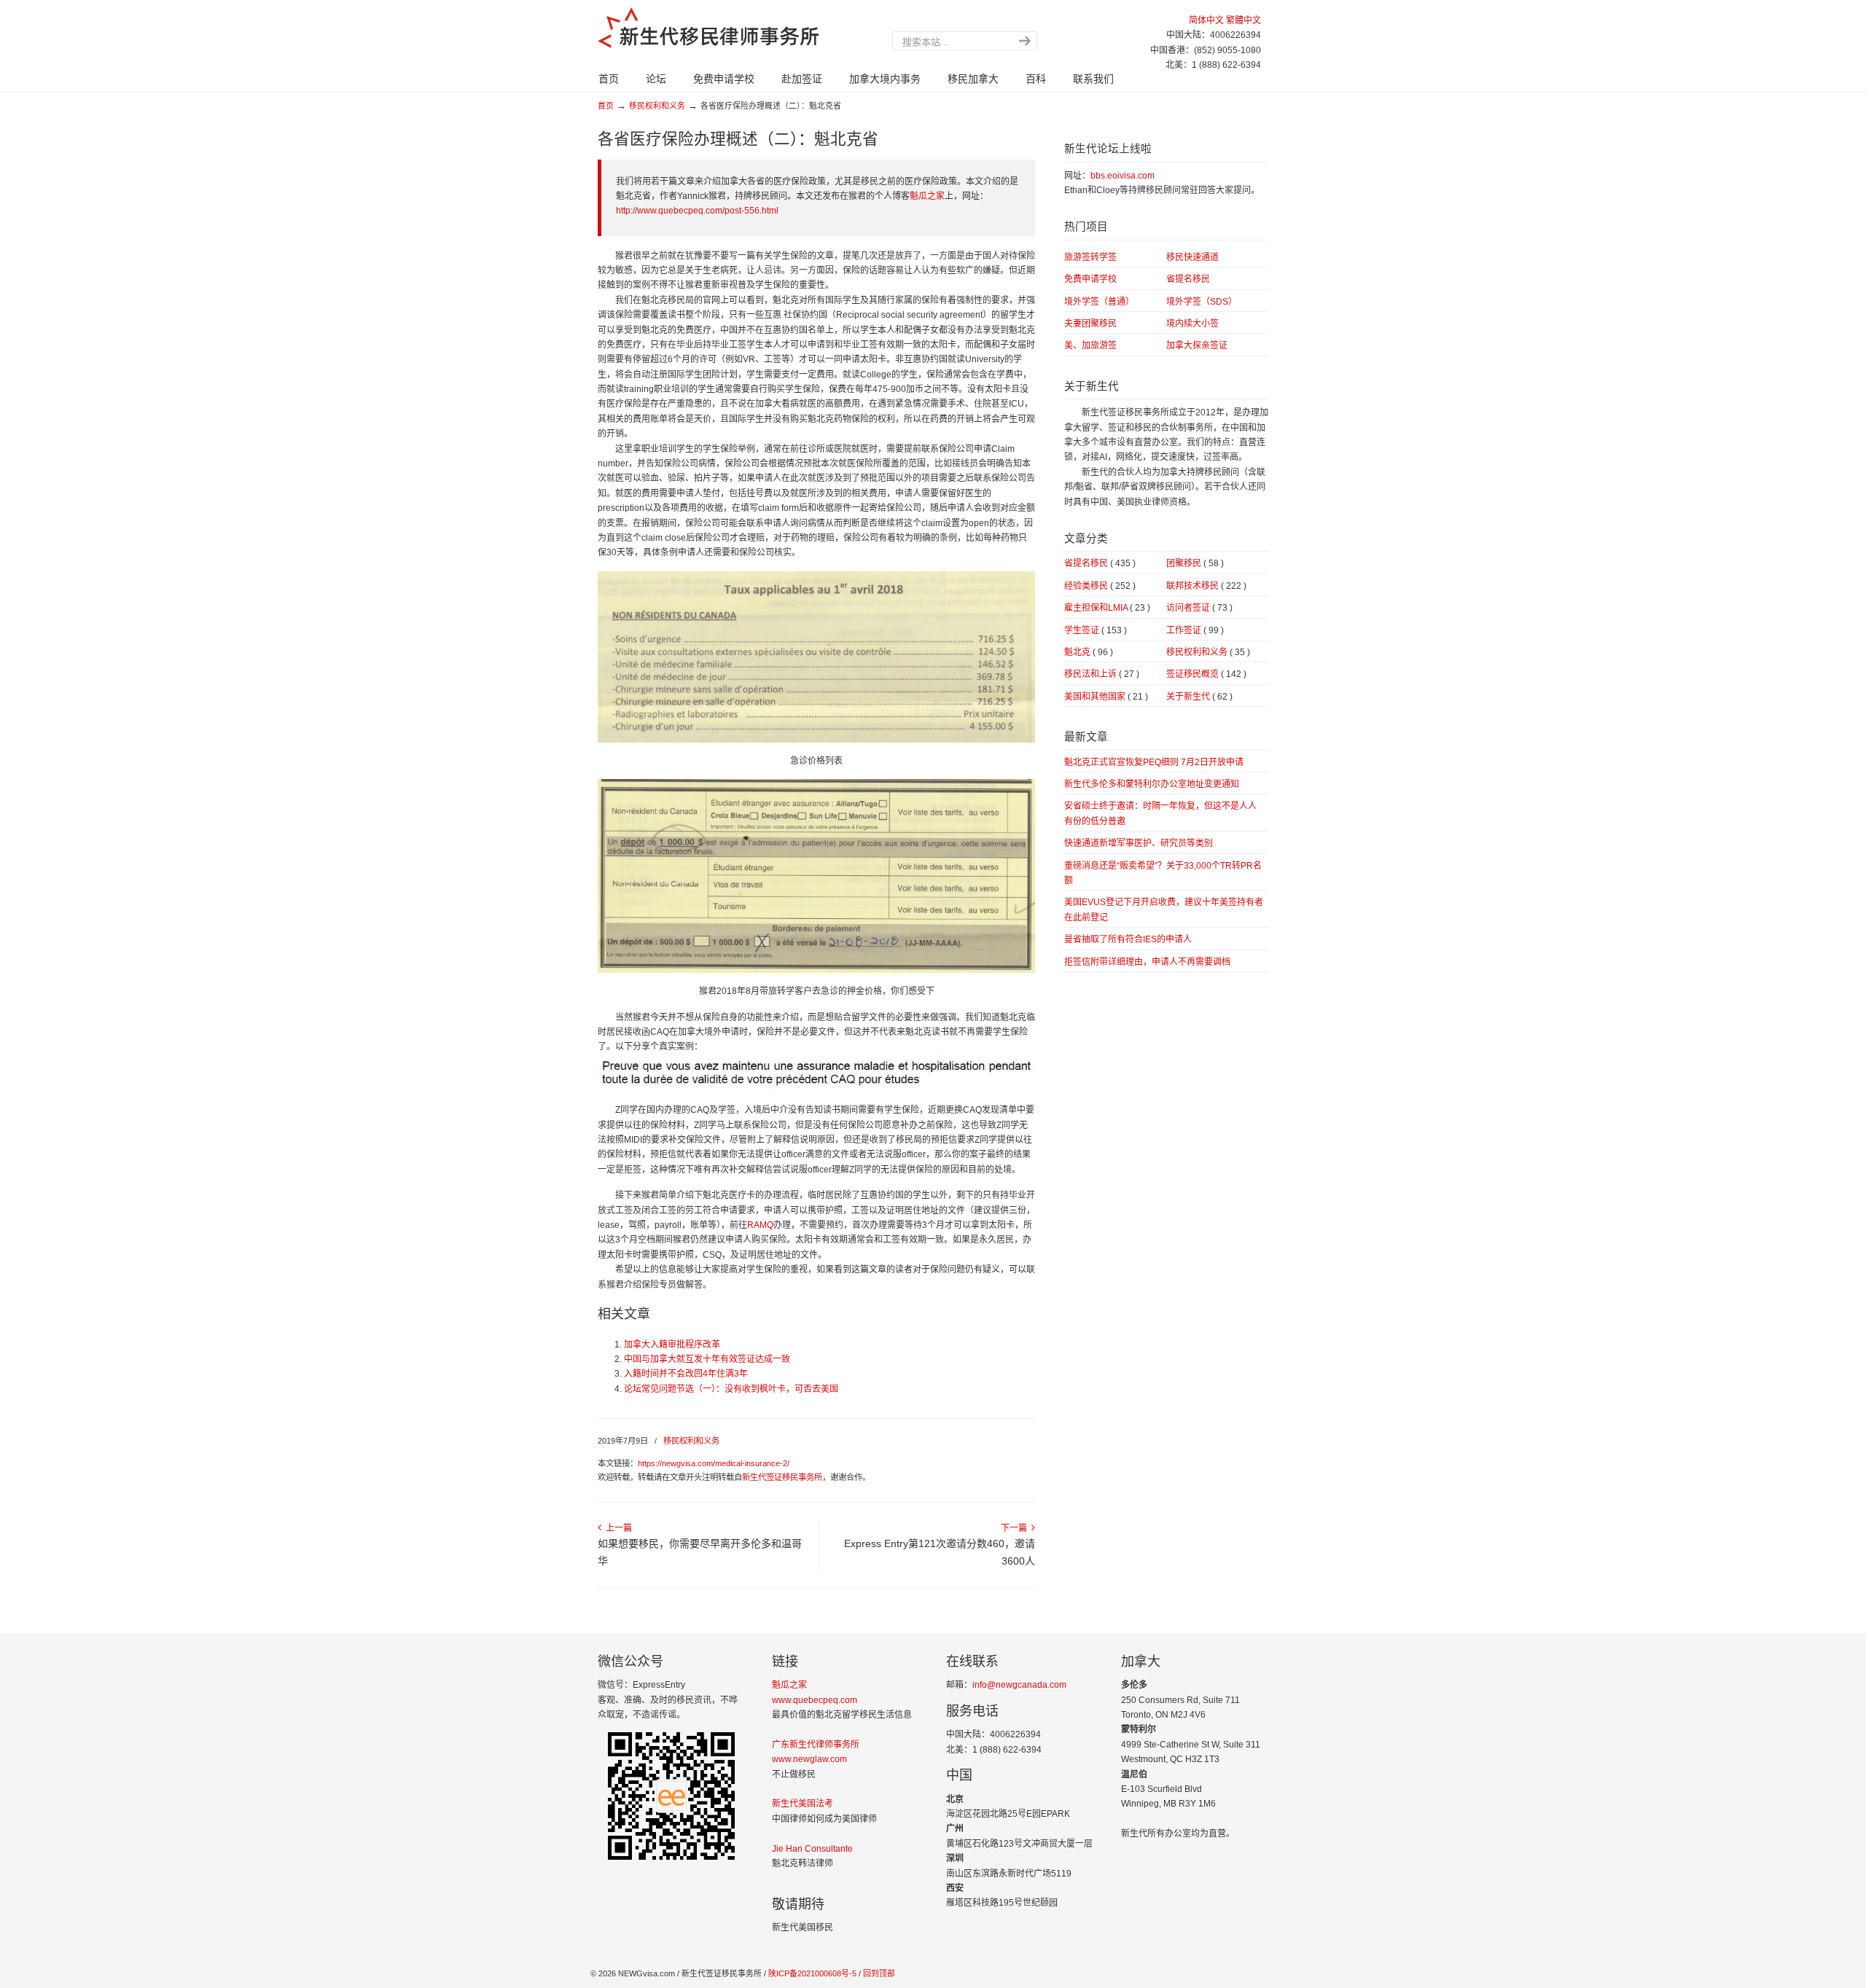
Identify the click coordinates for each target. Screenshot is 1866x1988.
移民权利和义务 (657, 106)
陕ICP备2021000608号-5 (811, 1973)
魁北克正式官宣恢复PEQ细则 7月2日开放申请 (1154, 762)
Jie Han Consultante (812, 1849)
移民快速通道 (1192, 257)
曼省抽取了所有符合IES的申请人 (1128, 939)
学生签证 (1096, 630)
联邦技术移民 (1206, 586)
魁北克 (1089, 652)
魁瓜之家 (927, 196)
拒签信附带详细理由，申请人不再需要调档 (1147, 962)
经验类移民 (1100, 586)
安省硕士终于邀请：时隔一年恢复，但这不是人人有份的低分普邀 (1160, 813)
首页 (606, 106)
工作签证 (1195, 630)
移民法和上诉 (1102, 674)
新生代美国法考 (803, 1804)
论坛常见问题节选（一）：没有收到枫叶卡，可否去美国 (731, 1389)
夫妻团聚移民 (1090, 324)
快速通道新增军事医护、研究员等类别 (1139, 843)
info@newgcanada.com (1019, 1685)
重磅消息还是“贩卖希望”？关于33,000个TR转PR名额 (1163, 873)
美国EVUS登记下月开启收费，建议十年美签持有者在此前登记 (1164, 909)
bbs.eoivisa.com (1123, 176)
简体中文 (1206, 20)
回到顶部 (879, 1973)
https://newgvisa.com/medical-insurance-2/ (714, 1463)
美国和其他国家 (1106, 697)
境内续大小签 (1192, 324)
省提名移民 (1188, 279)
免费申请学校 (1090, 279)
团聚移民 (1195, 563)
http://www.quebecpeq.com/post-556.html (697, 211)
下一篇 (1016, 1528)
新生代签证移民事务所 (782, 1477)
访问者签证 (1199, 608)
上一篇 (617, 1528)
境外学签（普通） (1099, 302)
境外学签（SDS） (1202, 302)
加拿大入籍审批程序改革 (672, 1345)
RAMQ (760, 1225)
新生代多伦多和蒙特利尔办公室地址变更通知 (1152, 784)
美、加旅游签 (1090, 345)
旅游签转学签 (1090, 257)
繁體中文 (1244, 20)
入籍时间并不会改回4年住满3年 (686, 1374)
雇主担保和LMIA (1107, 608)
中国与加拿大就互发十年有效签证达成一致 (707, 1359)
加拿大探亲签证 (1197, 345)
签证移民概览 (1206, 674)
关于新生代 (1199, 697)
